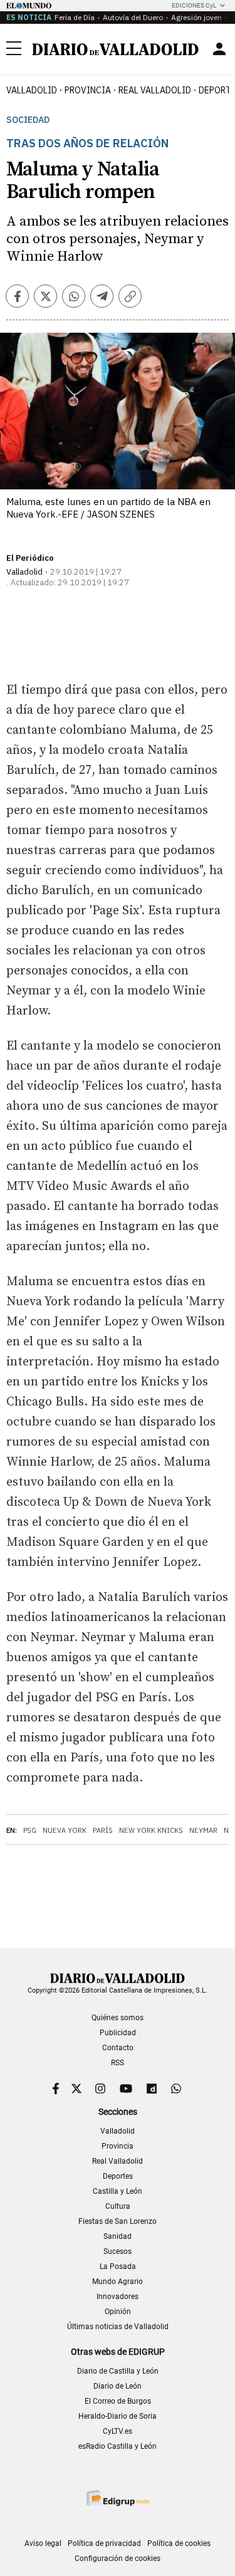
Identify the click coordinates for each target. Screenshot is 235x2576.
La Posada (118, 2266)
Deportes (118, 2176)
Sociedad (28, 120)
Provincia (88, 90)
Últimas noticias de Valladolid (118, 2327)
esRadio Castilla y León (118, 2446)
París (103, 1830)
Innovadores (118, 2297)
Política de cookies (179, 2543)
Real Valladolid (155, 90)
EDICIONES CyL (194, 5)
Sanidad (118, 2236)
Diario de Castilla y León (118, 2371)
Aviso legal (43, 2543)
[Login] (219, 49)
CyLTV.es (118, 2431)
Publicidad (118, 2033)
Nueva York (65, 1830)
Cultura (118, 2206)
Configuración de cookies (118, 2558)
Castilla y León (118, 2191)
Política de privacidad (104, 2543)
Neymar (203, 1830)
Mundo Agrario (118, 2281)
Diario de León (118, 2386)
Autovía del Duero (133, 17)
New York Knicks (151, 1830)
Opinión (118, 2312)
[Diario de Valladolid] (115, 50)
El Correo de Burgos (118, 2401)
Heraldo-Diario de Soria (118, 2416)
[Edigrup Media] (118, 2498)
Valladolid (32, 90)
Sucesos (118, 2251)
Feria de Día (75, 17)
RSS (118, 2063)
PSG (30, 1830)
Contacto (118, 2048)
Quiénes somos (118, 2018)
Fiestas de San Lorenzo (118, 2221)
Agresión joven (196, 17)
